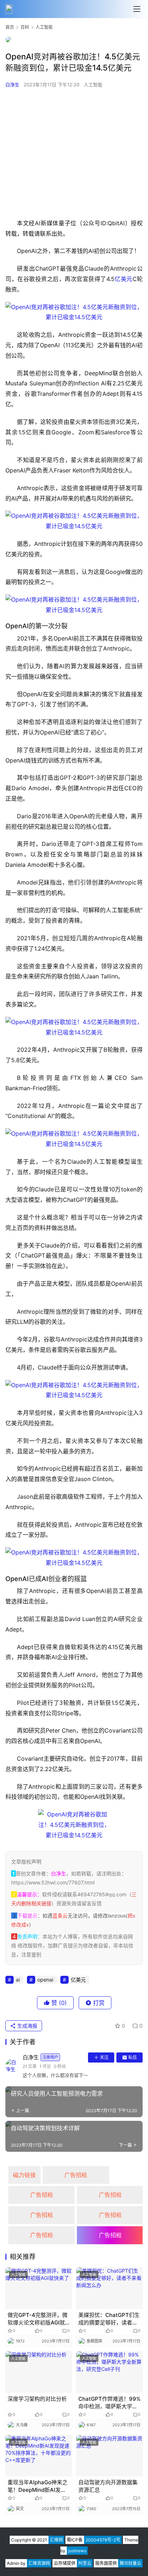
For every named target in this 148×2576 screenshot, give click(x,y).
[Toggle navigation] (137, 9)
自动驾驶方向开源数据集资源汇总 (108, 2486)
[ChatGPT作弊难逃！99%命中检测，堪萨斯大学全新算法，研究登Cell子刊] (109, 2372)
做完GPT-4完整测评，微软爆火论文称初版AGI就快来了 (38, 2319)
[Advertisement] (74, 153)
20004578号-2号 (103, 2540)
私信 (133, 2057)
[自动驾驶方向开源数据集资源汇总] (109, 2456)
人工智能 (93, 85)
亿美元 (124, 279)
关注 (104, 2057)
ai (18, 1980)
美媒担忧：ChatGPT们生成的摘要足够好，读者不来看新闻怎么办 (109, 2319)
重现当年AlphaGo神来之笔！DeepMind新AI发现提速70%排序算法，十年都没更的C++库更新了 (38, 2486)
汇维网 (56, 2540)
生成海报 (27, 2026)
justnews (77, 2551)
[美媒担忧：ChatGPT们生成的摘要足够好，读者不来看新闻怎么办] (109, 2288)
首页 (10, 27)
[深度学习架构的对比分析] (39, 2372)
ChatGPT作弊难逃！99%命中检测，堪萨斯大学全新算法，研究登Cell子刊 (109, 2403)
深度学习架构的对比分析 (37, 2399)
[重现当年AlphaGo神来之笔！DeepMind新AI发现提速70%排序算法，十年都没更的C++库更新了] (39, 2456)
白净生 (12, 85)
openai (45, 1980)
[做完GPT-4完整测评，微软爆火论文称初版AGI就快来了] (39, 2288)
